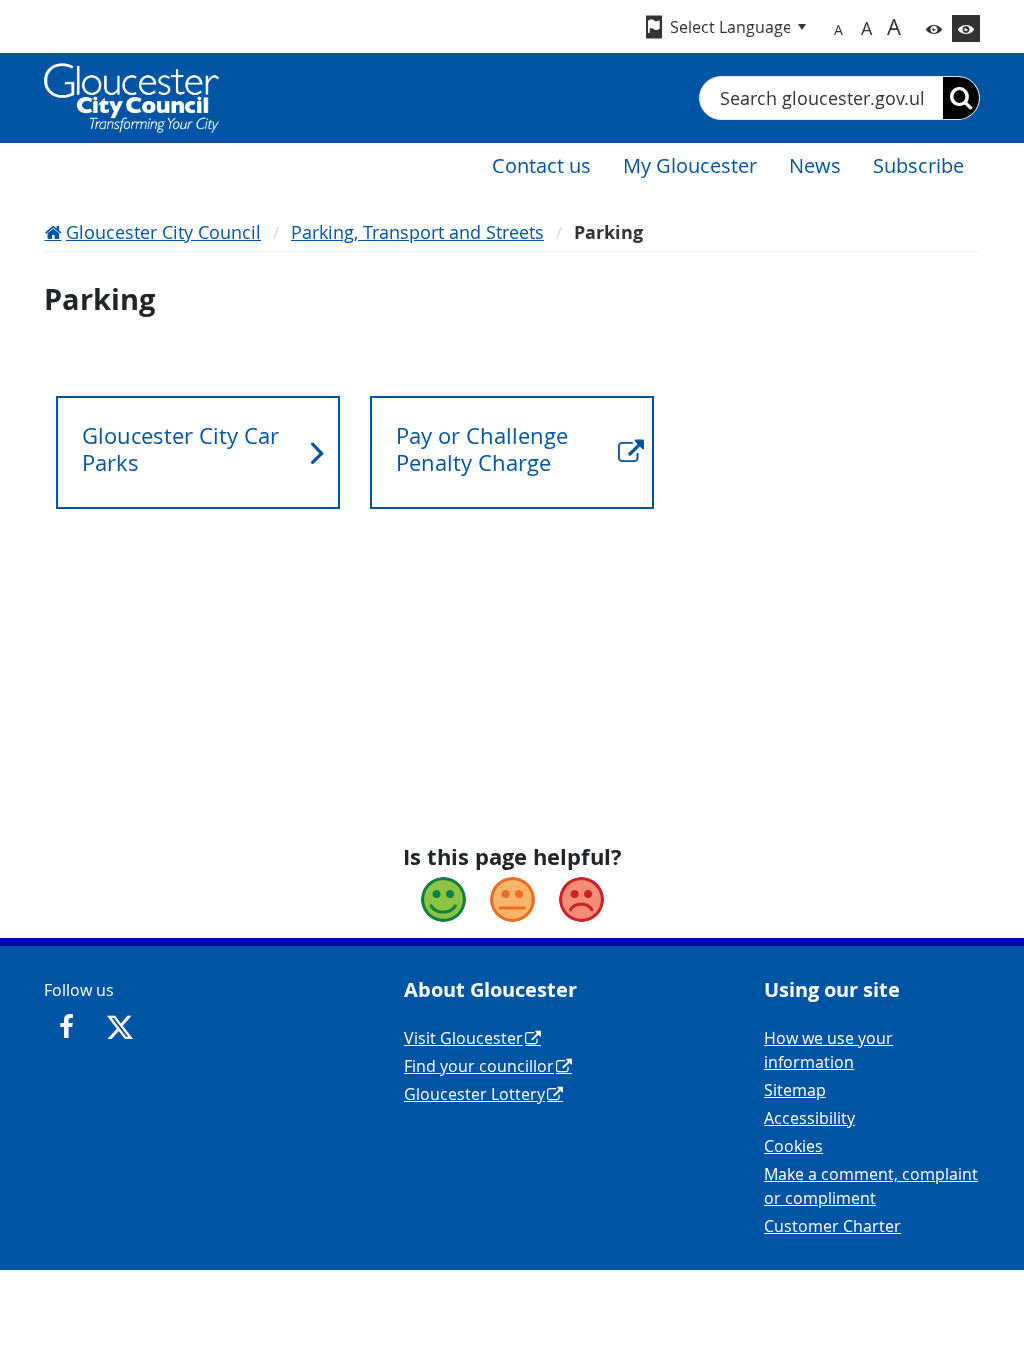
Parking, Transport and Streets (417, 232)
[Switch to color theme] (934, 28)
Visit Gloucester (463, 1038)
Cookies (793, 1146)
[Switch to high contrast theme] (966, 28)
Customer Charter (832, 1226)
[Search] (961, 98)
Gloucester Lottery (474, 1094)
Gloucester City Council (163, 232)
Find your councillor (479, 1066)
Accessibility (809, 1118)
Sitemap (795, 1090)
